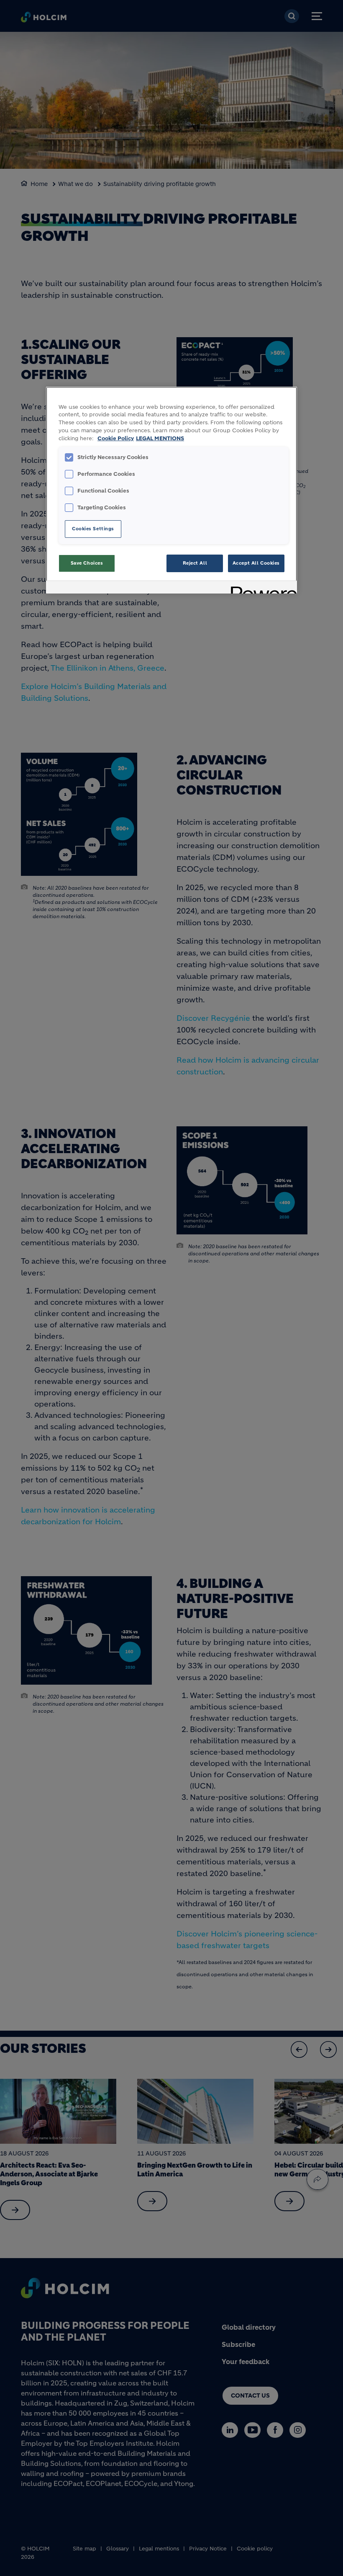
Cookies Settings (93, 529)
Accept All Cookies (256, 563)
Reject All (195, 563)
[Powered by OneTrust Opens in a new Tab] (261, 588)
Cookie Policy (116, 439)
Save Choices (87, 563)
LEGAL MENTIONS (160, 439)
